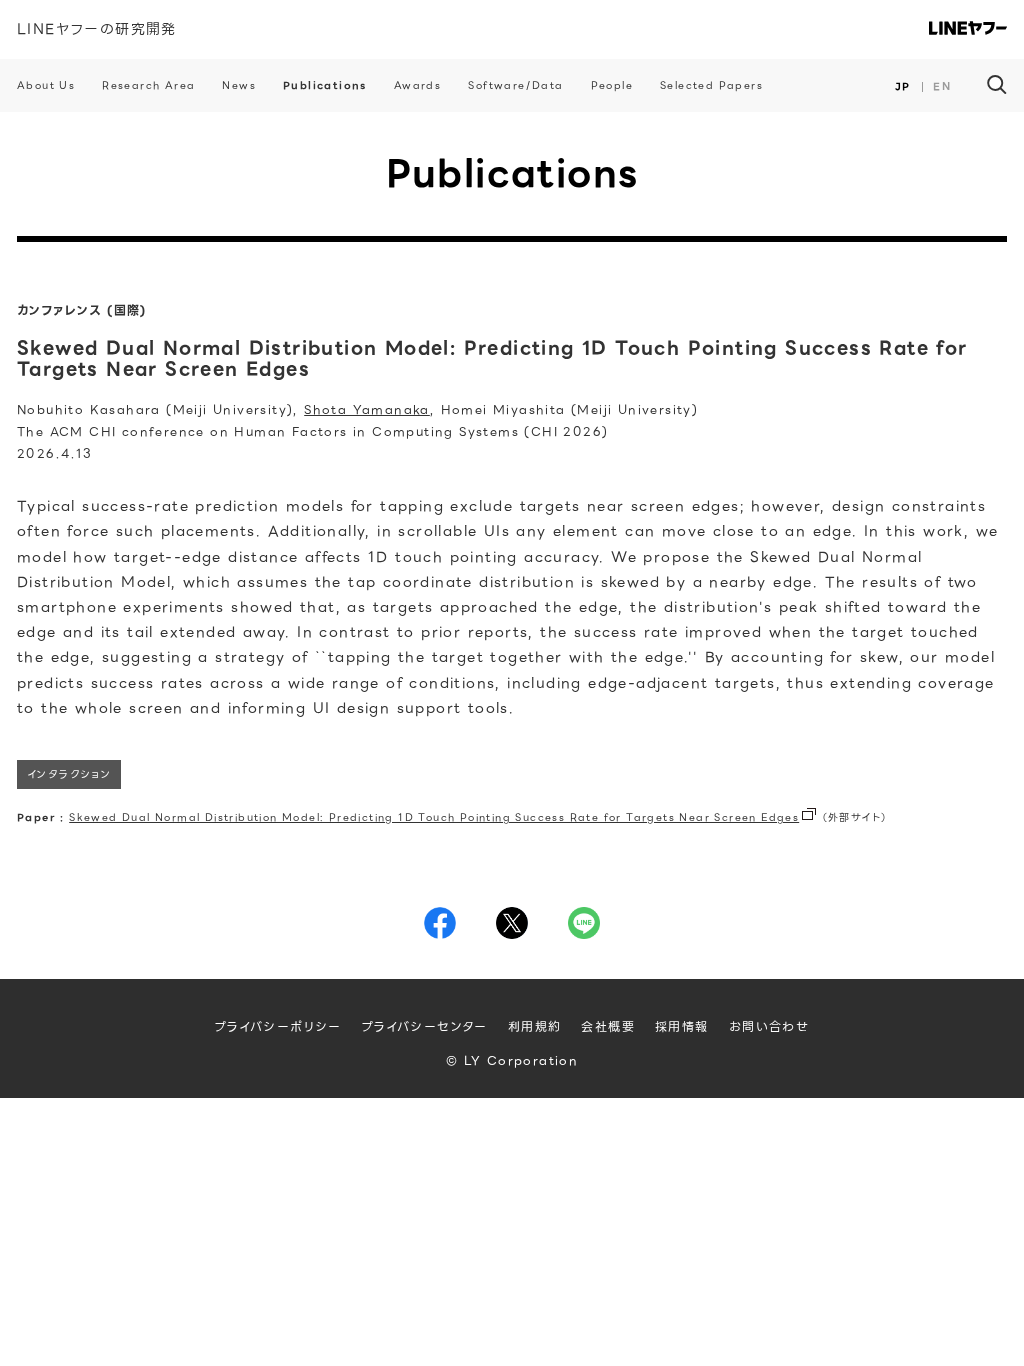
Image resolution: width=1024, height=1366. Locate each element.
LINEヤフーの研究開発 (97, 29)
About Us (46, 85)
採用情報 (682, 1026)
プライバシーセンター (425, 1026)
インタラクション (69, 774)
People (612, 85)
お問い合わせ (769, 1026)
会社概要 (608, 1026)
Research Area (148, 85)
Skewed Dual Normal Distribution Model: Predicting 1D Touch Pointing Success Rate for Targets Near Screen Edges (434, 817)
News (239, 85)
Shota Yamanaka (367, 409)
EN (942, 86)
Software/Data (515, 85)
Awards (417, 85)
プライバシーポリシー (278, 1026)
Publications (325, 85)
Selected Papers (711, 85)
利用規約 (535, 1026)
